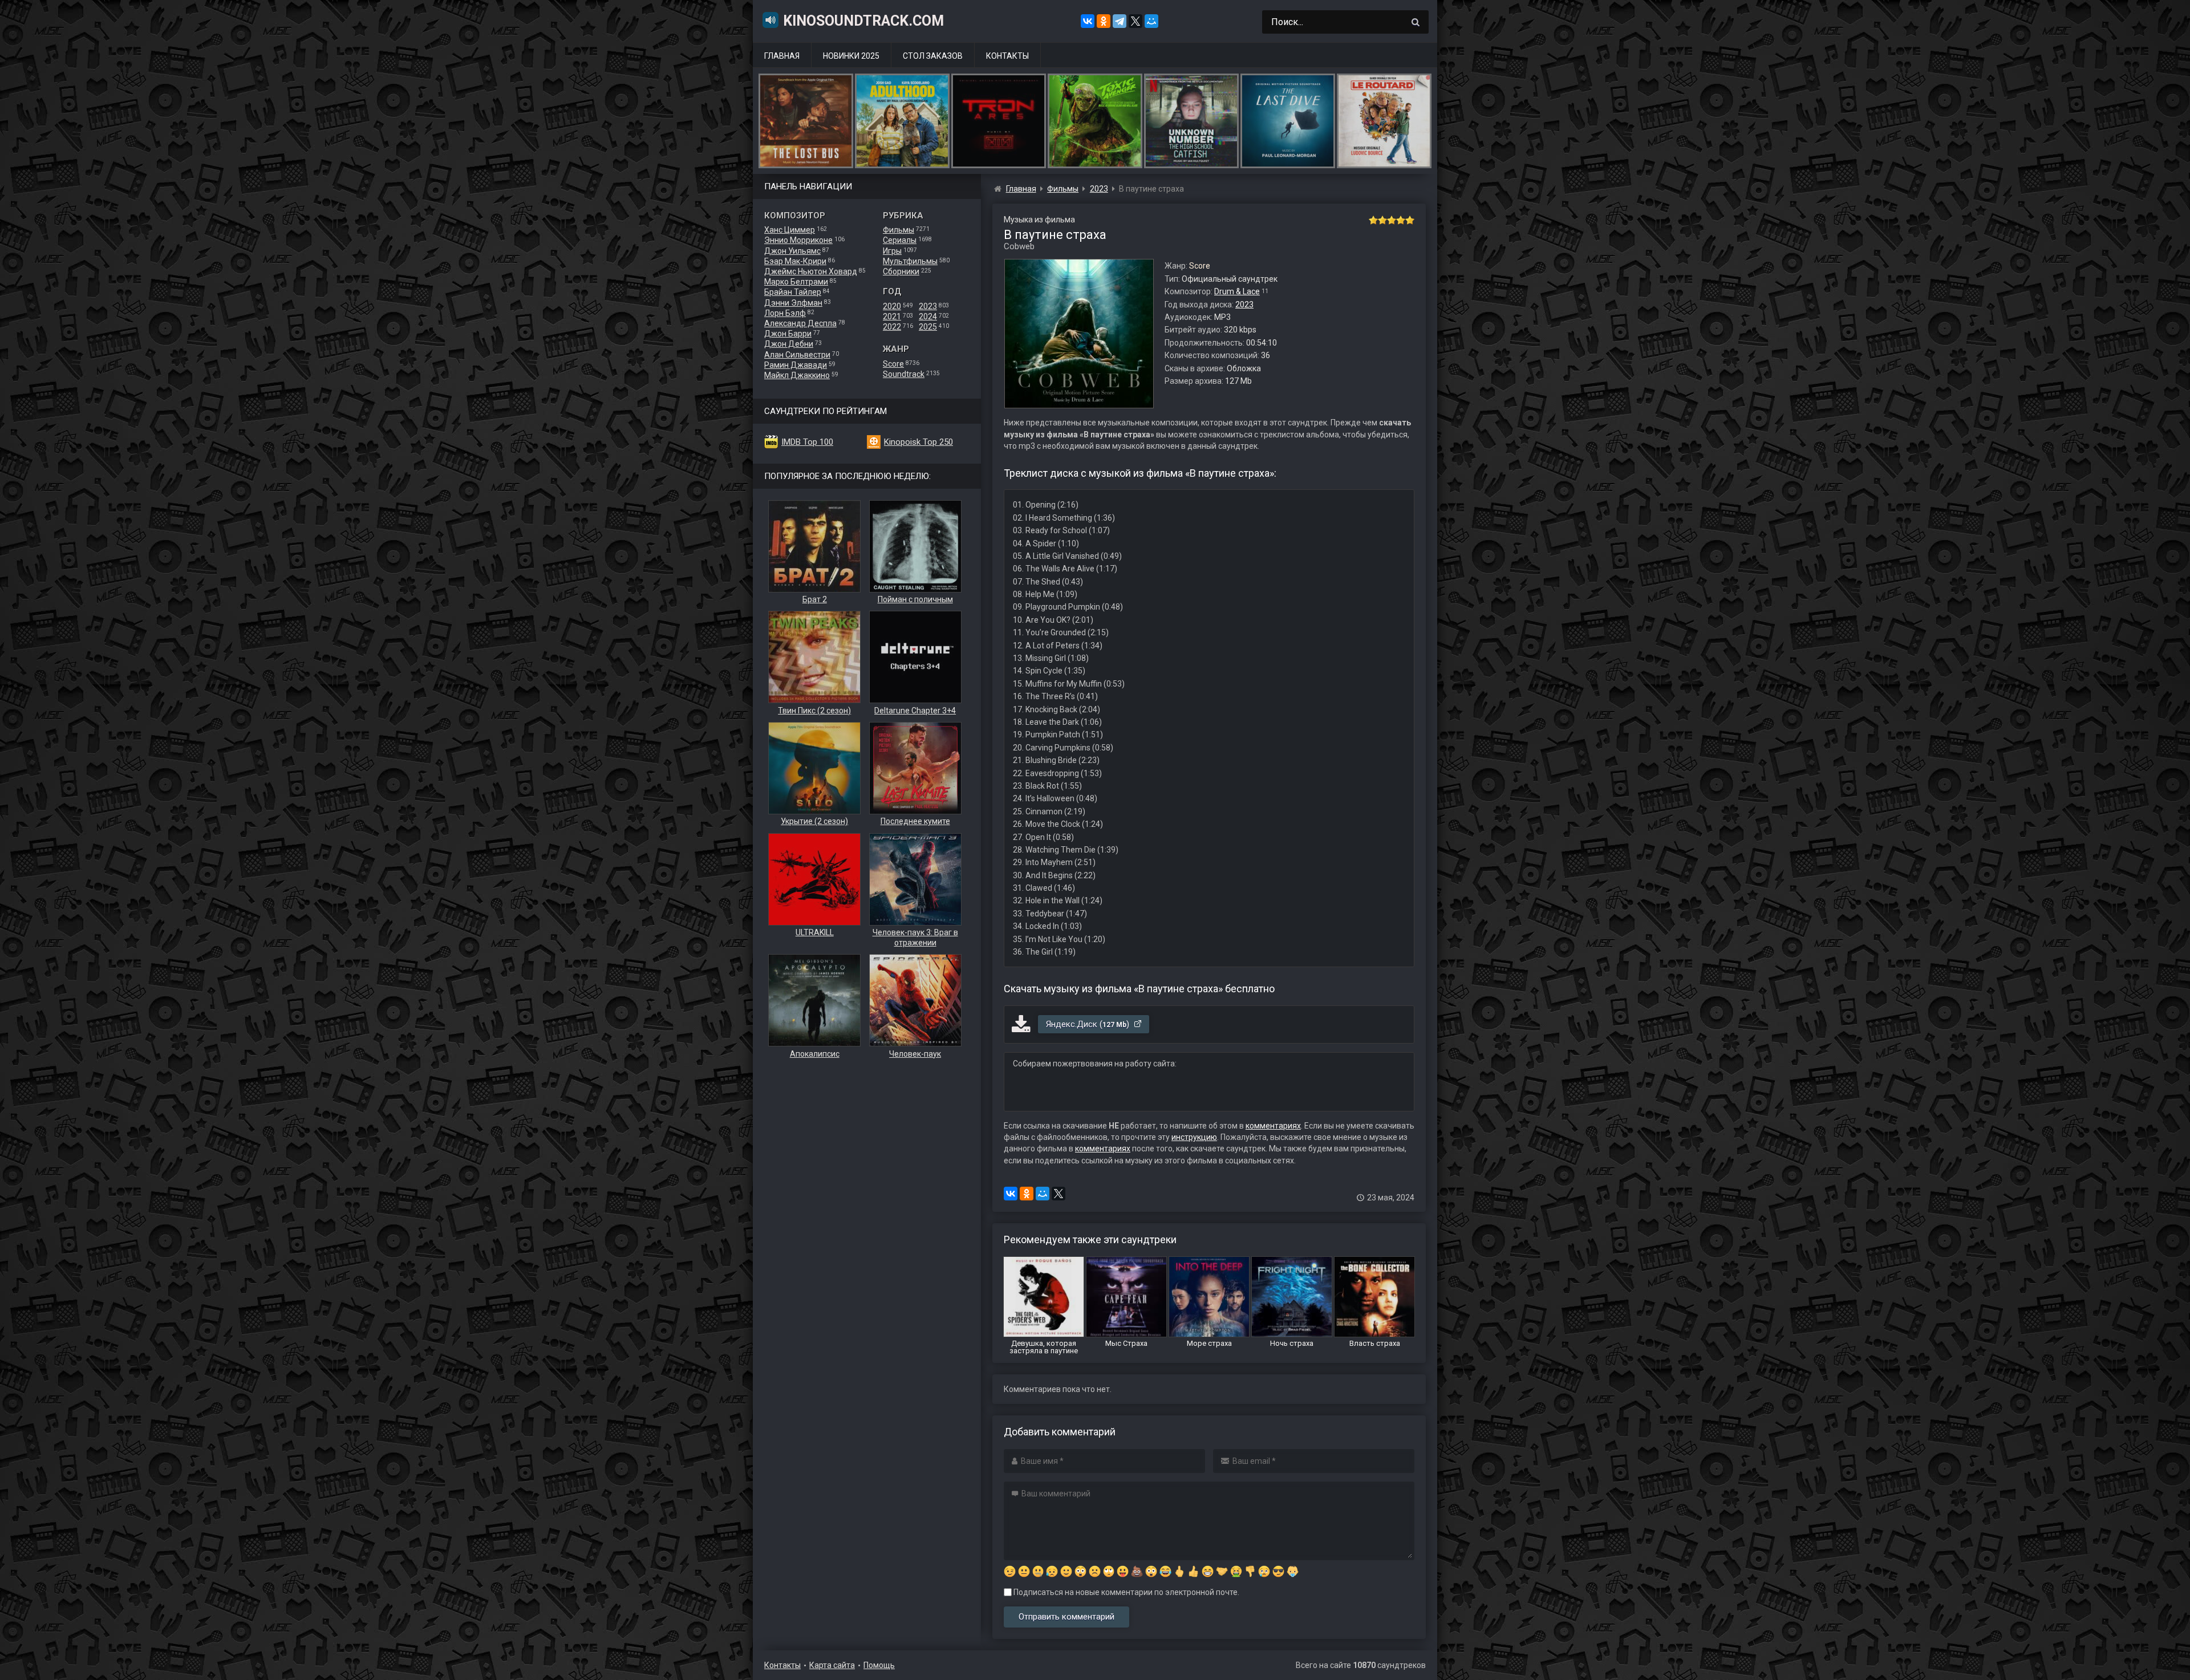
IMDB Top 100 (807, 442)
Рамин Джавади (796, 365)
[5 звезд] (1410, 220)
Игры (892, 251)
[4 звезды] (1401, 220)
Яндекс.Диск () (1089, 1024)
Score (893, 364)
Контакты (1007, 56)
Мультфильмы (910, 261)
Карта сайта (832, 1665)
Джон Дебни (789, 344)
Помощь (879, 1665)
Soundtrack (904, 374)
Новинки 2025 (851, 56)
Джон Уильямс (792, 251)
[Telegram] (1120, 21)
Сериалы (900, 240)
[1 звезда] (1373, 220)
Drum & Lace (1237, 291)
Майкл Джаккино (797, 375)
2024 (928, 316)
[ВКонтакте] (1088, 21)
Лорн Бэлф (785, 313)
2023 (928, 306)
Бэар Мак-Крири (795, 261)
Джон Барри (788, 334)
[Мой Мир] (1151, 21)
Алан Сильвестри (797, 355)
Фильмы (899, 230)
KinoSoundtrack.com (863, 21)
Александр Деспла (800, 323)
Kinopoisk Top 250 (918, 442)
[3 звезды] (1392, 220)
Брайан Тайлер (793, 292)
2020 (892, 306)
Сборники (901, 271)
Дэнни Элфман (793, 303)
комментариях (1273, 1126)
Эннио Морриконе (798, 240)
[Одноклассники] (1104, 21)
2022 (892, 327)
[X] (1135, 21)
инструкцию (1194, 1137)
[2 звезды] (1382, 220)
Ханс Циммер (790, 230)
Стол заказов (933, 56)
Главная (782, 56)
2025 (928, 327)
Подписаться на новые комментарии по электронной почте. (1126, 1592)
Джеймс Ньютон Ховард (811, 271)
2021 (892, 316)
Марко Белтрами (796, 282)
